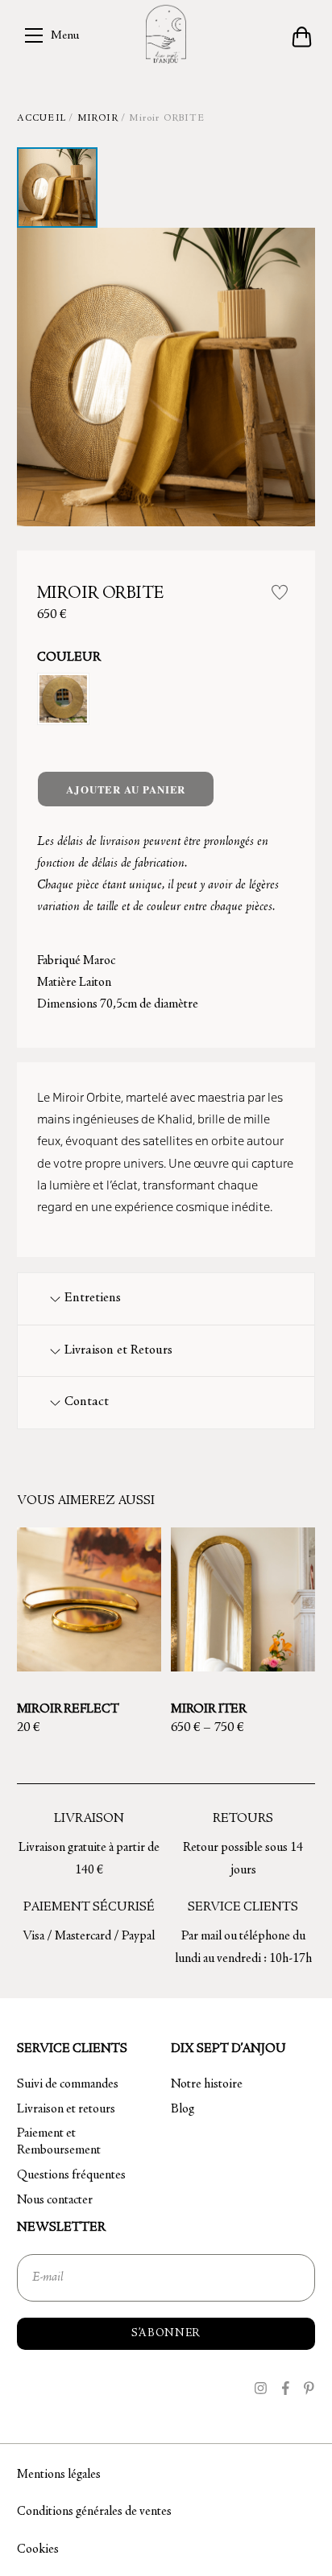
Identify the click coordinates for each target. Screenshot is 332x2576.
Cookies (38, 2549)
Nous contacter (55, 2200)
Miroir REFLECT (68, 1709)
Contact (87, 1402)
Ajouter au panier (126, 789)
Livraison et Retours (118, 1351)
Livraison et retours (66, 2109)
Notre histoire (207, 2084)
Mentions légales (59, 2475)
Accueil (41, 118)
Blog (183, 2109)
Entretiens (93, 1298)
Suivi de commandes (68, 2084)
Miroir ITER (209, 1709)
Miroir (98, 118)
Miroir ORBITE (100, 594)
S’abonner (166, 2334)
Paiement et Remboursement (59, 2142)
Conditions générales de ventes (94, 2512)
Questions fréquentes (71, 2175)
